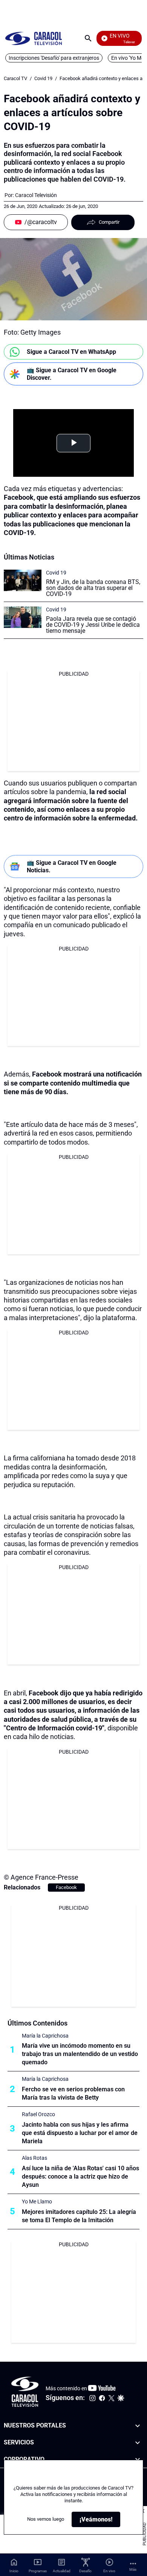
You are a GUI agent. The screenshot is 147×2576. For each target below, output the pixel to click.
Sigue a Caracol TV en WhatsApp (71, 352)
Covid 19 (43, 78)
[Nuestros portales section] (138, 2426)
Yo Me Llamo (37, 2202)
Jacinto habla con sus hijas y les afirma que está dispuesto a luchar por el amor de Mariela (80, 2133)
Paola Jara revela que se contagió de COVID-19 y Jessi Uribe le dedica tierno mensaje (93, 625)
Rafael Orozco (38, 2114)
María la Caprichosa (45, 2036)
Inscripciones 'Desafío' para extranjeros (54, 58)
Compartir (109, 222)
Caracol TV (15, 78)
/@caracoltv (41, 222)
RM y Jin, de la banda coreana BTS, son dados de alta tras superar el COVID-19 (93, 588)
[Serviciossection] (138, 2443)
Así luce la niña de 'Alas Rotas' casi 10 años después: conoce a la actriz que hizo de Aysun (80, 2176)
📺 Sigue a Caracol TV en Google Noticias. (72, 866)
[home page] (34, 38)
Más (133, 2569)
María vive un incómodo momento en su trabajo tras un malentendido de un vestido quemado (80, 2054)
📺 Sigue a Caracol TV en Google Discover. (72, 374)
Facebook (66, 1887)
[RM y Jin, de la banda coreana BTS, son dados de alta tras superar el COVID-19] (23, 580)
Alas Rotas (34, 2158)
